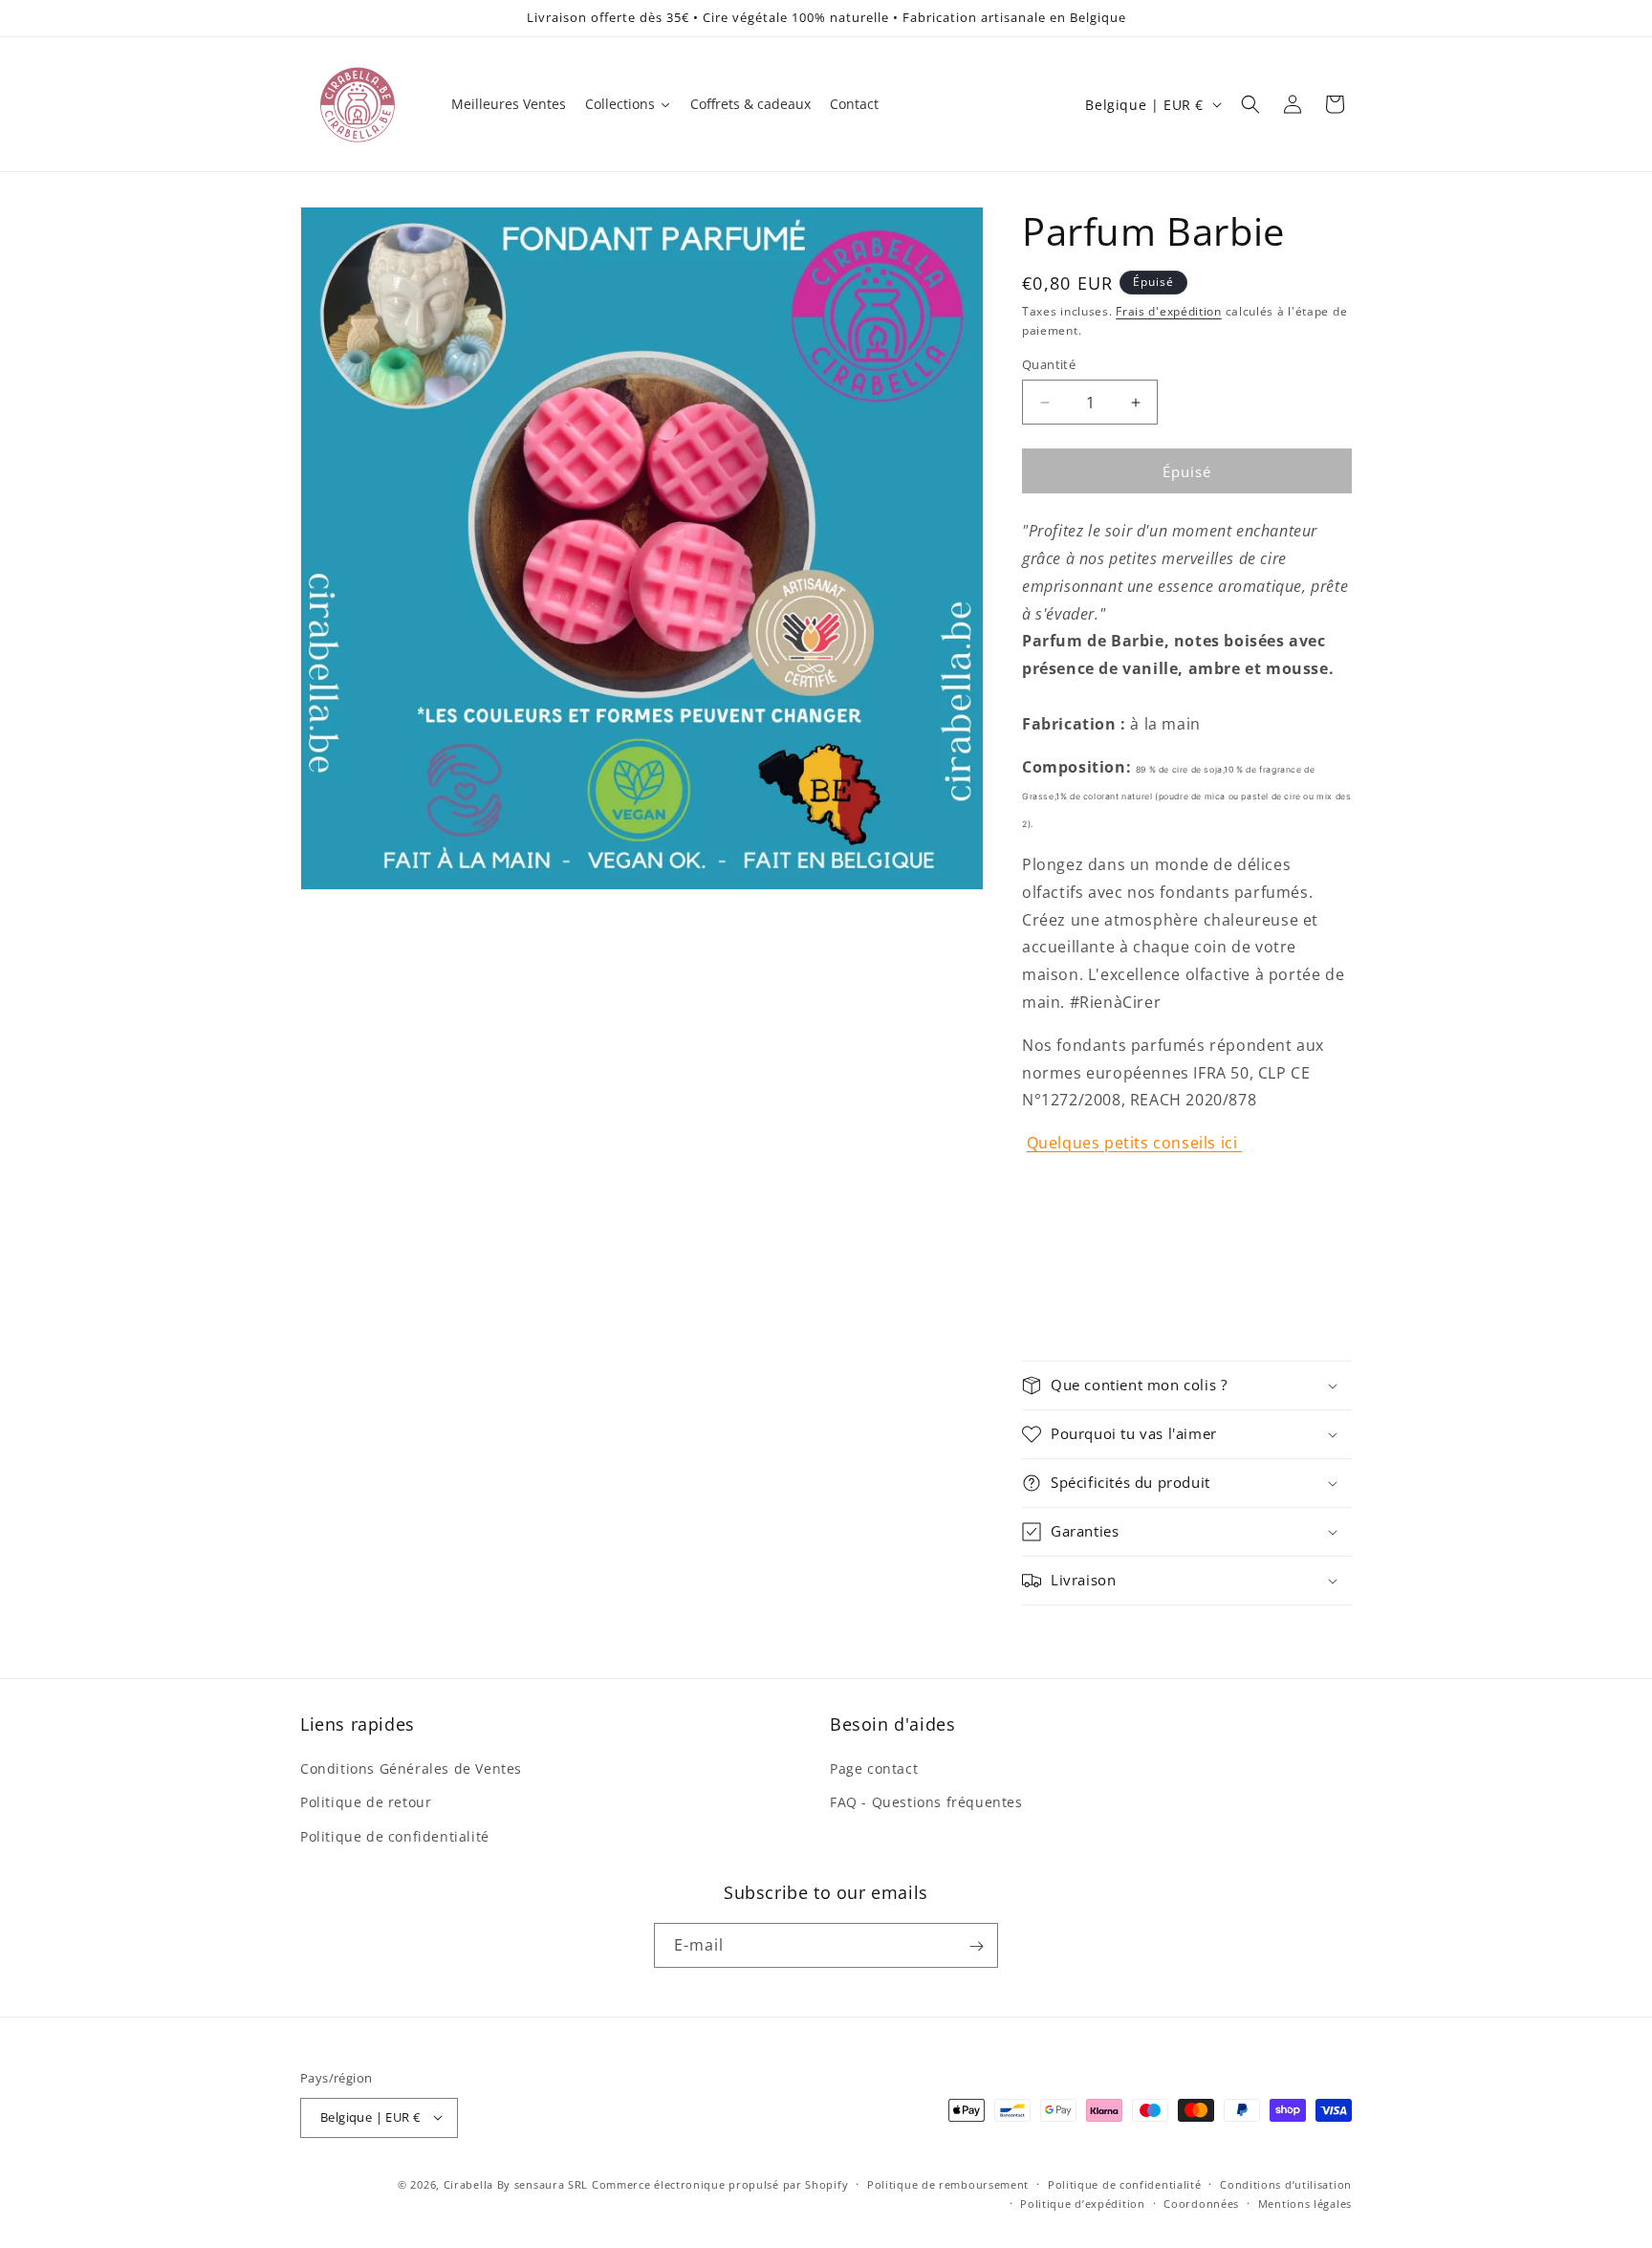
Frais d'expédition (1169, 311)
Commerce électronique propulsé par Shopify (720, 2183)
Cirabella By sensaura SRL (516, 2183)
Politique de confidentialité (395, 1836)
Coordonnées (1201, 2203)
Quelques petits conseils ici (1134, 1143)
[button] (1250, 104)
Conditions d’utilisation (1286, 2183)
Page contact (874, 1769)
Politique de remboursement (948, 2183)
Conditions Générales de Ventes (411, 1769)
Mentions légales (1305, 2203)
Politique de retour (366, 1803)
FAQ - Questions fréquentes (926, 1803)
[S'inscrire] (976, 1946)
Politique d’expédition (1082, 2203)
